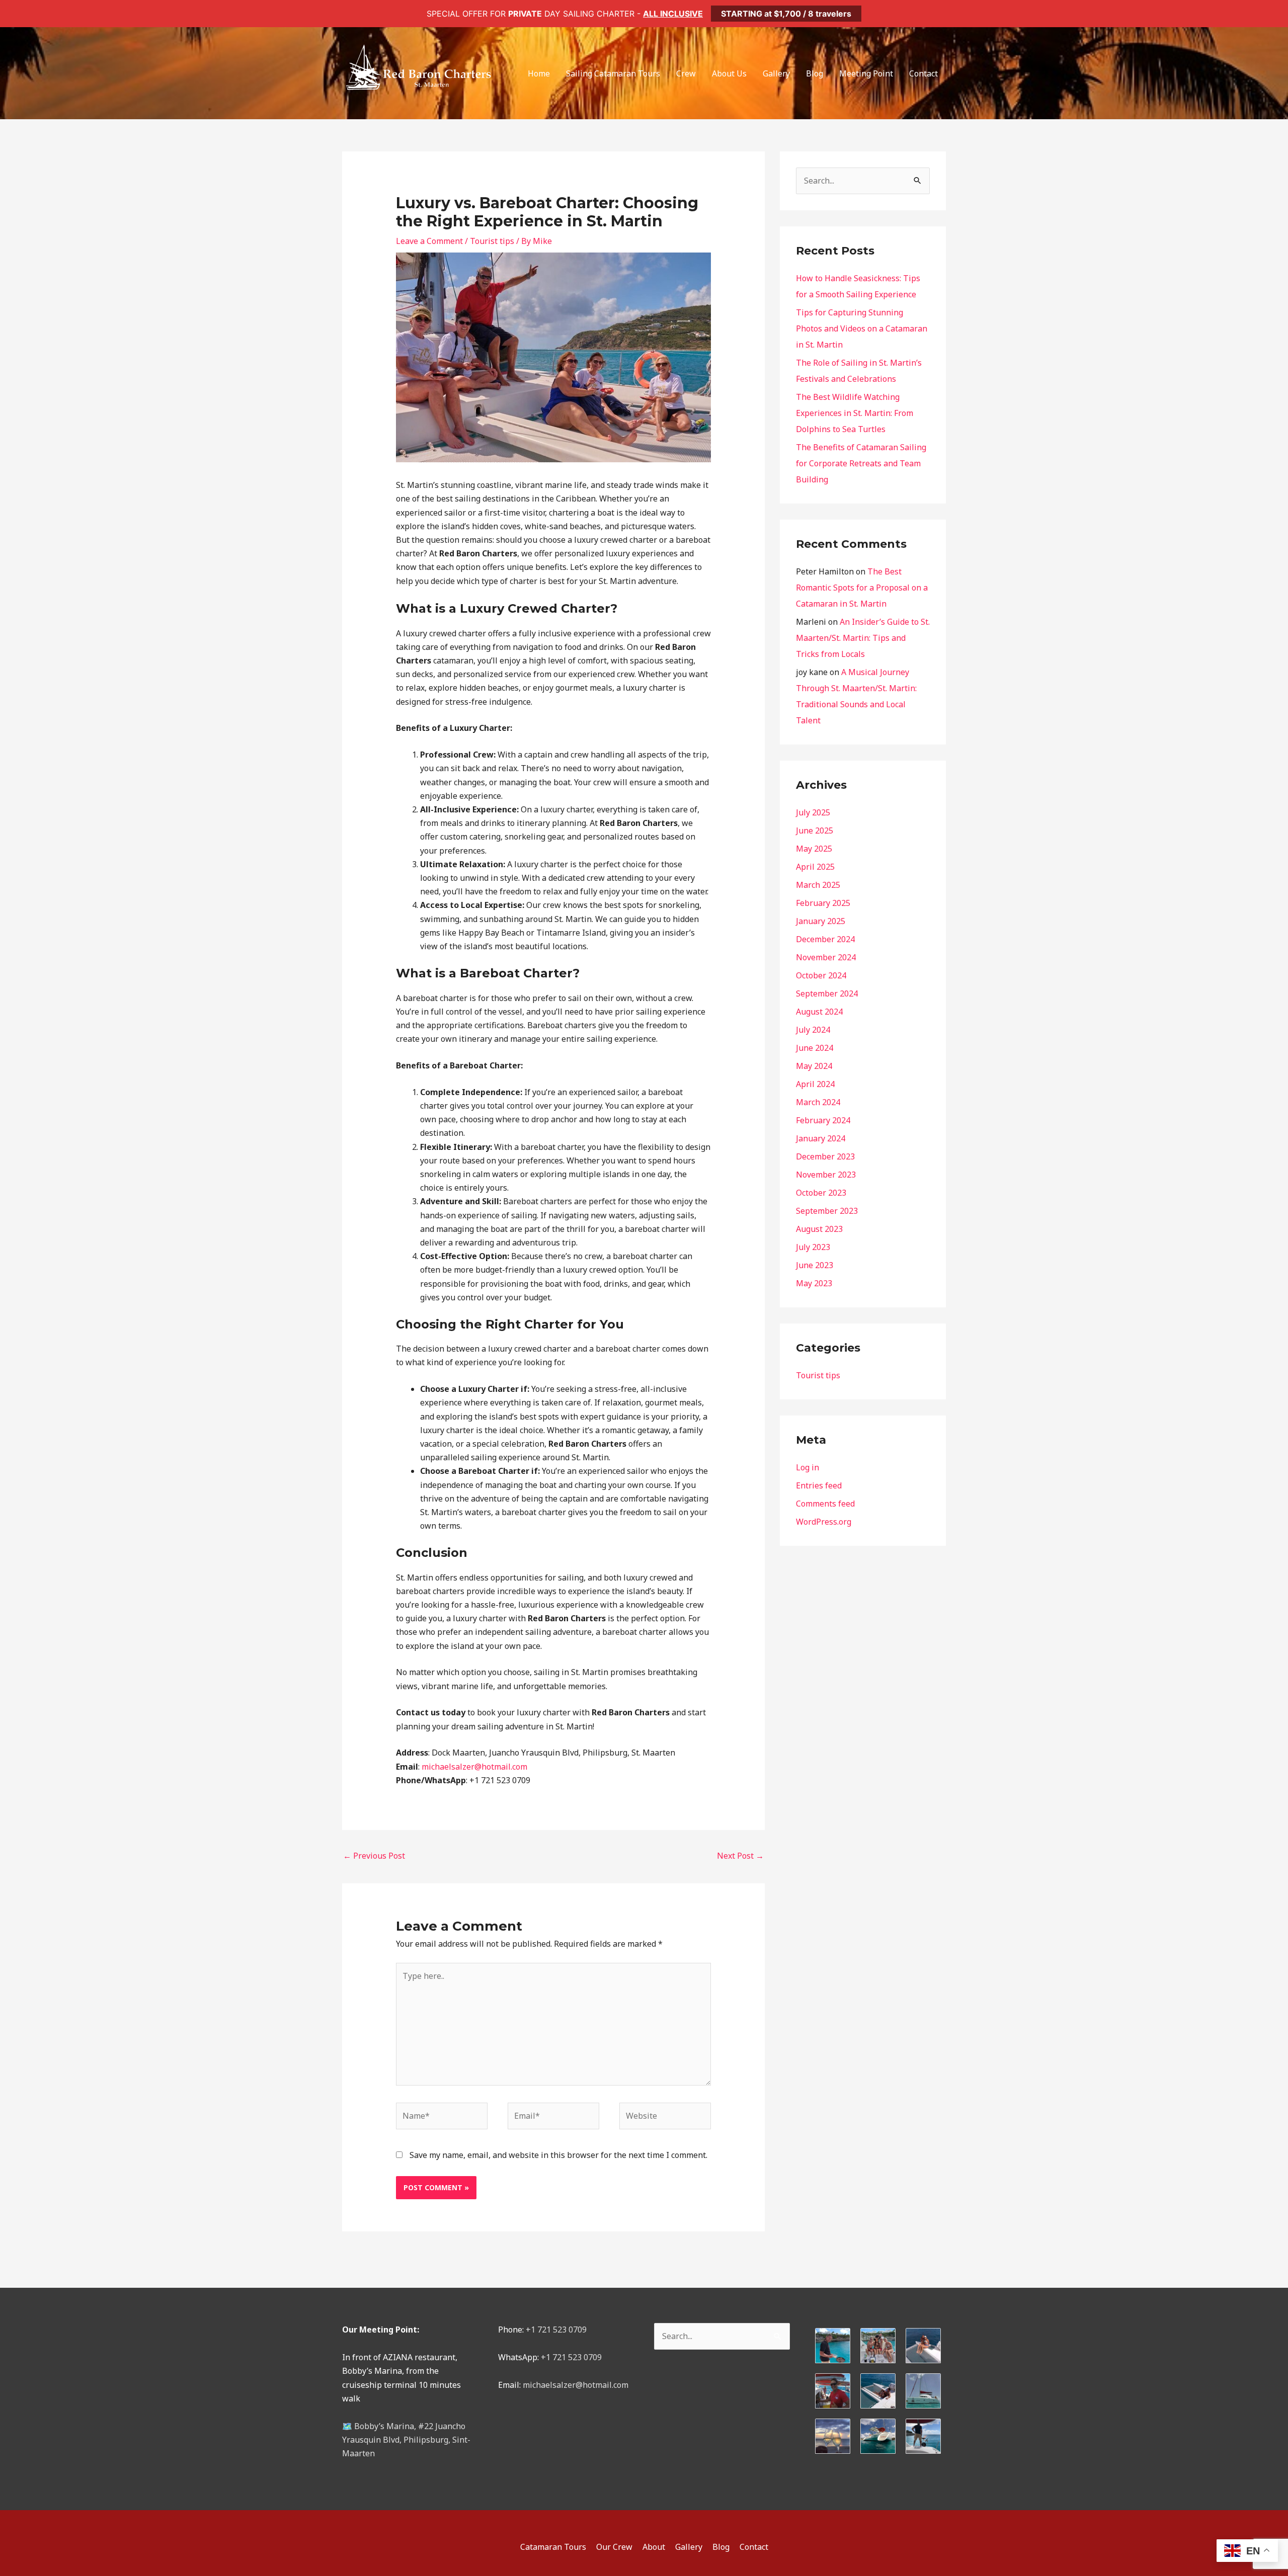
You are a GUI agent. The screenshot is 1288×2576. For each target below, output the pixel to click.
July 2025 (813, 812)
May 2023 (814, 1283)
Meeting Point (866, 73)
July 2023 (813, 1247)
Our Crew (614, 2547)
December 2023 (825, 1156)
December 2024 (825, 939)
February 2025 (823, 903)
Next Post (740, 1856)
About (654, 2547)
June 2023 (815, 1265)
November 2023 (826, 1175)
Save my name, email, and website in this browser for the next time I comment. (558, 2155)
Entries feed (819, 1485)
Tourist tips (492, 241)
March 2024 (818, 1102)
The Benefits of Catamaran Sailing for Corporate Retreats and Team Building (861, 463)
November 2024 (826, 957)
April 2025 (815, 867)
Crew (686, 73)
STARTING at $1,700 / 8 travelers (786, 14)
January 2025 (821, 921)
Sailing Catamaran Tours (613, 73)
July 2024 (813, 1030)
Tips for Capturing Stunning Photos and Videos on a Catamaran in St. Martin (862, 328)
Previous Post (374, 1856)
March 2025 (818, 885)
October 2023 (821, 1193)
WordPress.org (824, 1522)
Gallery (776, 73)
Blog (815, 73)
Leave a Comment (429, 241)
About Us (729, 73)
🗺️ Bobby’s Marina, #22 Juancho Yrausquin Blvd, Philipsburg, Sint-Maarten (406, 2440)
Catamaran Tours (553, 2547)
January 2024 (821, 1138)
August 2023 (819, 1229)
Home (539, 73)
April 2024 (815, 1084)
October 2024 (821, 975)
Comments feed (825, 1504)
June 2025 (815, 830)
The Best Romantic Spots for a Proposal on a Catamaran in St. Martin (862, 588)
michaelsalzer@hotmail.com (576, 2385)
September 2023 (827, 1211)
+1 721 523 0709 (556, 2330)
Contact (923, 73)
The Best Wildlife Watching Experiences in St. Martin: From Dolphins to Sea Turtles (855, 413)
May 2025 (814, 849)
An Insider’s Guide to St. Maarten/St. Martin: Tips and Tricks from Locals (863, 638)
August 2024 (819, 1012)
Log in (808, 1467)
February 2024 (823, 1120)
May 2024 (814, 1066)
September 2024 (827, 993)
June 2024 (815, 1048)
